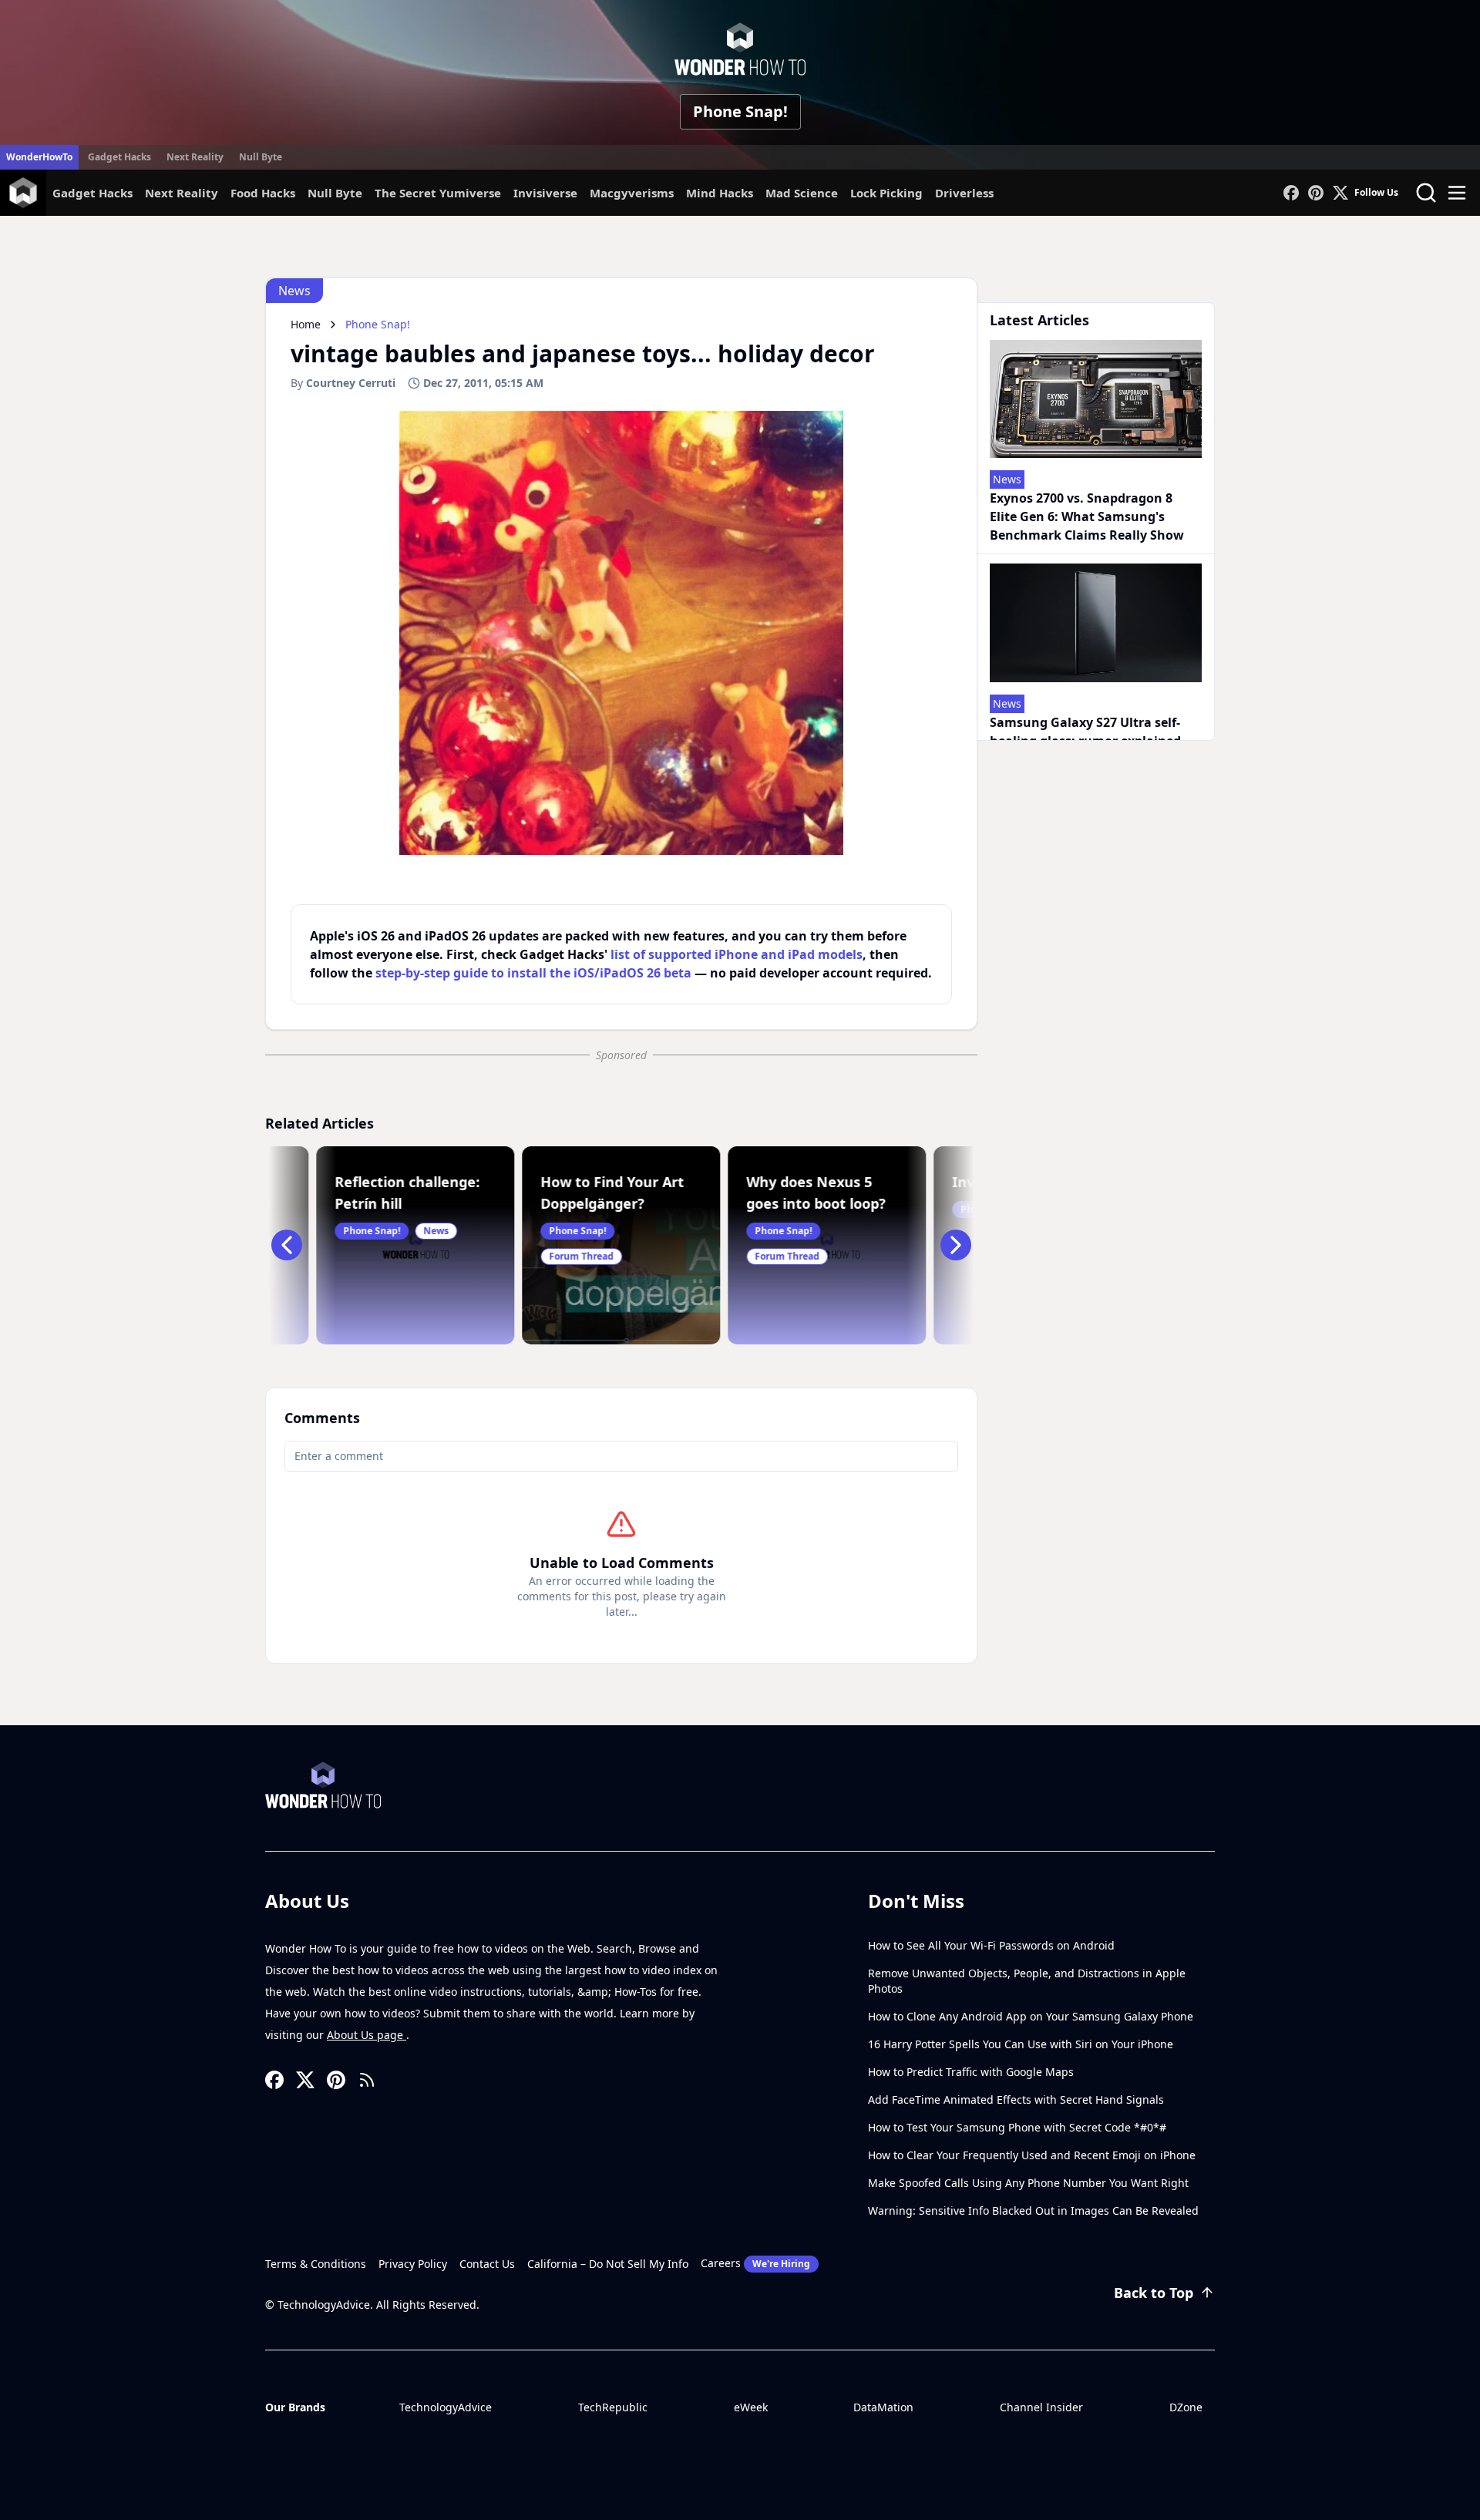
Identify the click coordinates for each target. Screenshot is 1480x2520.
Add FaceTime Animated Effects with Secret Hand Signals (1016, 2099)
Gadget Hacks (119, 157)
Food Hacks (263, 193)
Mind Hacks (720, 193)
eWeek (751, 2407)
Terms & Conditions (316, 2264)
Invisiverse (545, 193)
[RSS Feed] (367, 2080)
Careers (755, 2263)
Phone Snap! (740, 111)
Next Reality (195, 157)
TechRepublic (613, 2407)
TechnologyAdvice (446, 2407)
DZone (1186, 2407)
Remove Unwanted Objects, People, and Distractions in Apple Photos (1027, 1981)
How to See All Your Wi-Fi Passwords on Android (991, 1945)
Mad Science (802, 193)
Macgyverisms (632, 193)
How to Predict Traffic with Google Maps (971, 2072)
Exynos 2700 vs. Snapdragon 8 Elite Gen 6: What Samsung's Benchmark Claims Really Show (1087, 516)
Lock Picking (886, 193)
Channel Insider (1041, 2407)
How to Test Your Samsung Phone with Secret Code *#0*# (1017, 2127)
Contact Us (487, 2264)
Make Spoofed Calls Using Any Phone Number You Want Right (1028, 2183)
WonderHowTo (39, 157)
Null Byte (261, 157)
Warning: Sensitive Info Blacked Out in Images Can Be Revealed (1033, 2210)
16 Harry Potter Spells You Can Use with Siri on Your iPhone (1021, 2044)
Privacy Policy (413, 2264)
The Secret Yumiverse (438, 193)
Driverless (964, 193)
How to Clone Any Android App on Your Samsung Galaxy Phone (1031, 2016)
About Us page (367, 2035)
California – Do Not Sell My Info (608, 2264)
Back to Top (1154, 2293)
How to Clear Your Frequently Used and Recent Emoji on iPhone (1032, 2155)
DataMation (883, 2407)
